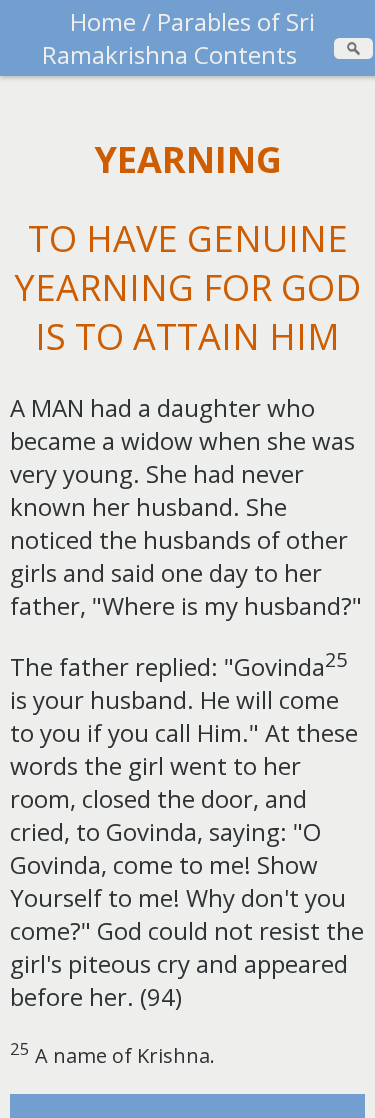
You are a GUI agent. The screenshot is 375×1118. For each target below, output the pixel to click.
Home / (110, 21)
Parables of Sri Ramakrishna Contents (178, 38)
